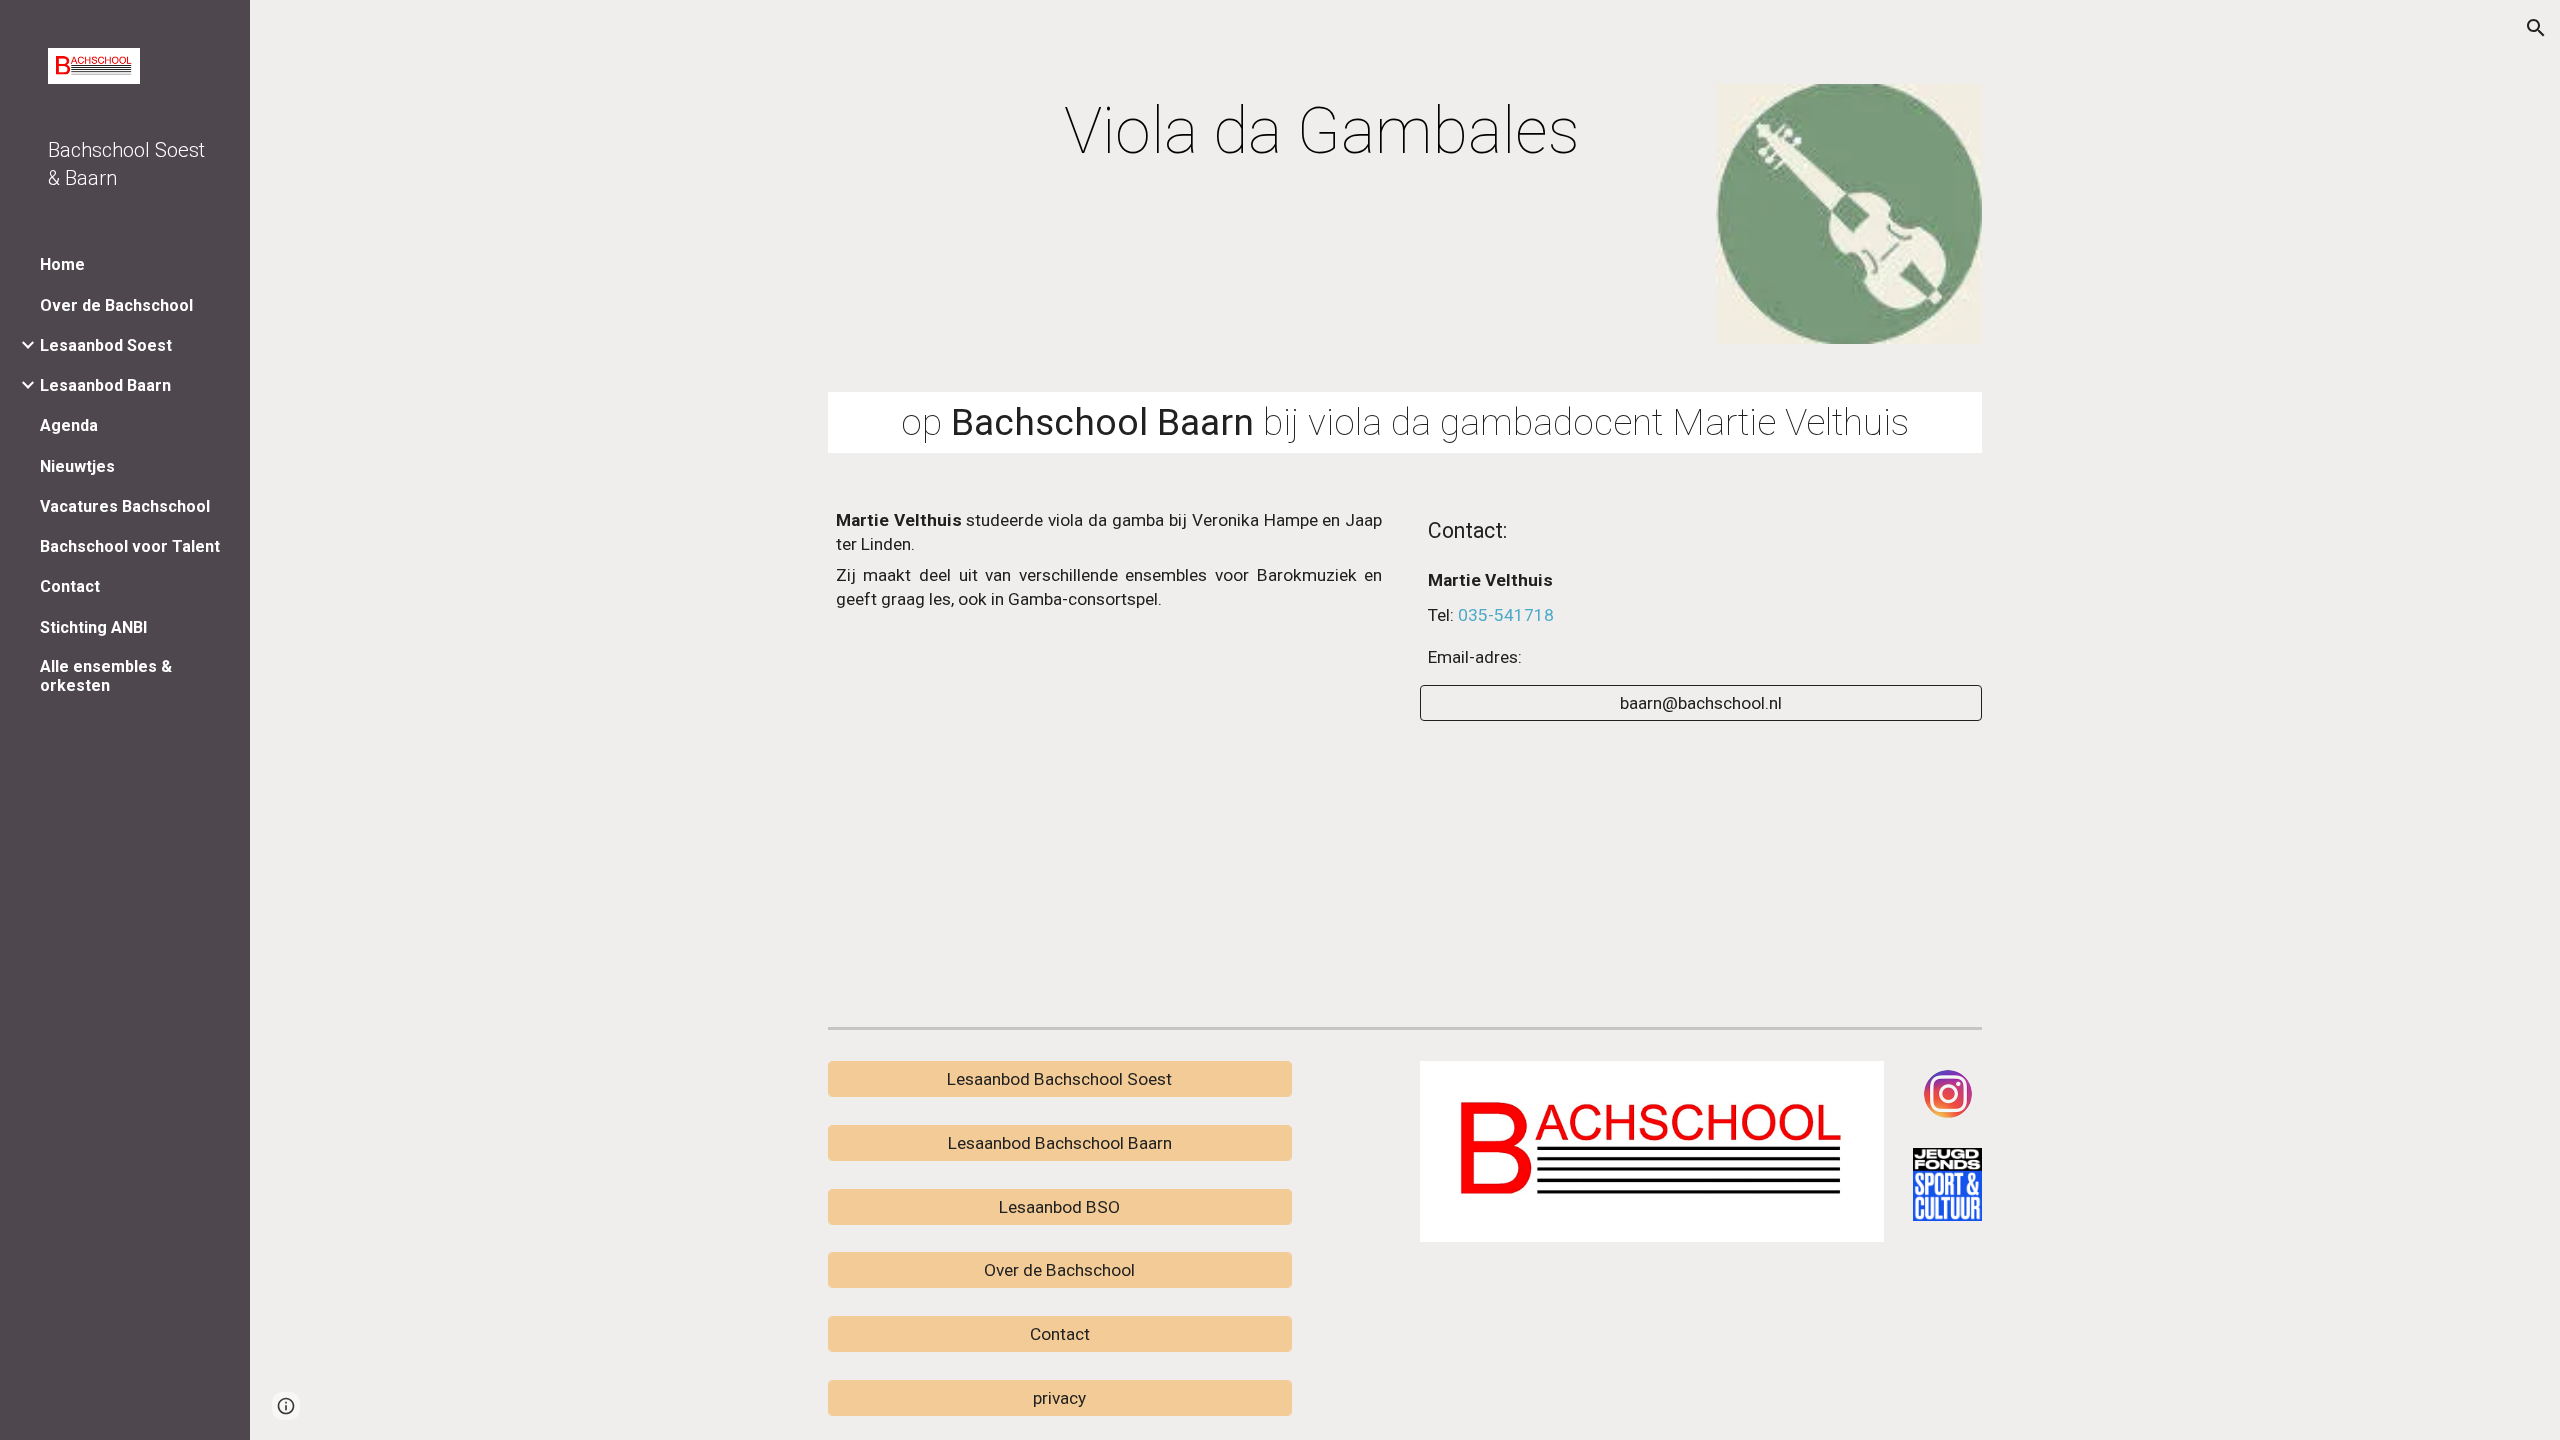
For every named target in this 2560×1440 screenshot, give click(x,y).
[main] (1208, 132)
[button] (2536, 28)
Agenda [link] (69, 425)
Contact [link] (70, 586)
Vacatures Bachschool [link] (125, 506)
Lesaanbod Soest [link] (106, 345)
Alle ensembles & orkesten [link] (106, 676)
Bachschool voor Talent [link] (130, 546)
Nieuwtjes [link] (77, 466)
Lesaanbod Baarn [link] (105, 385)
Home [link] (62, 264)
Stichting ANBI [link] (93, 627)
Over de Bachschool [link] (116, 305)
